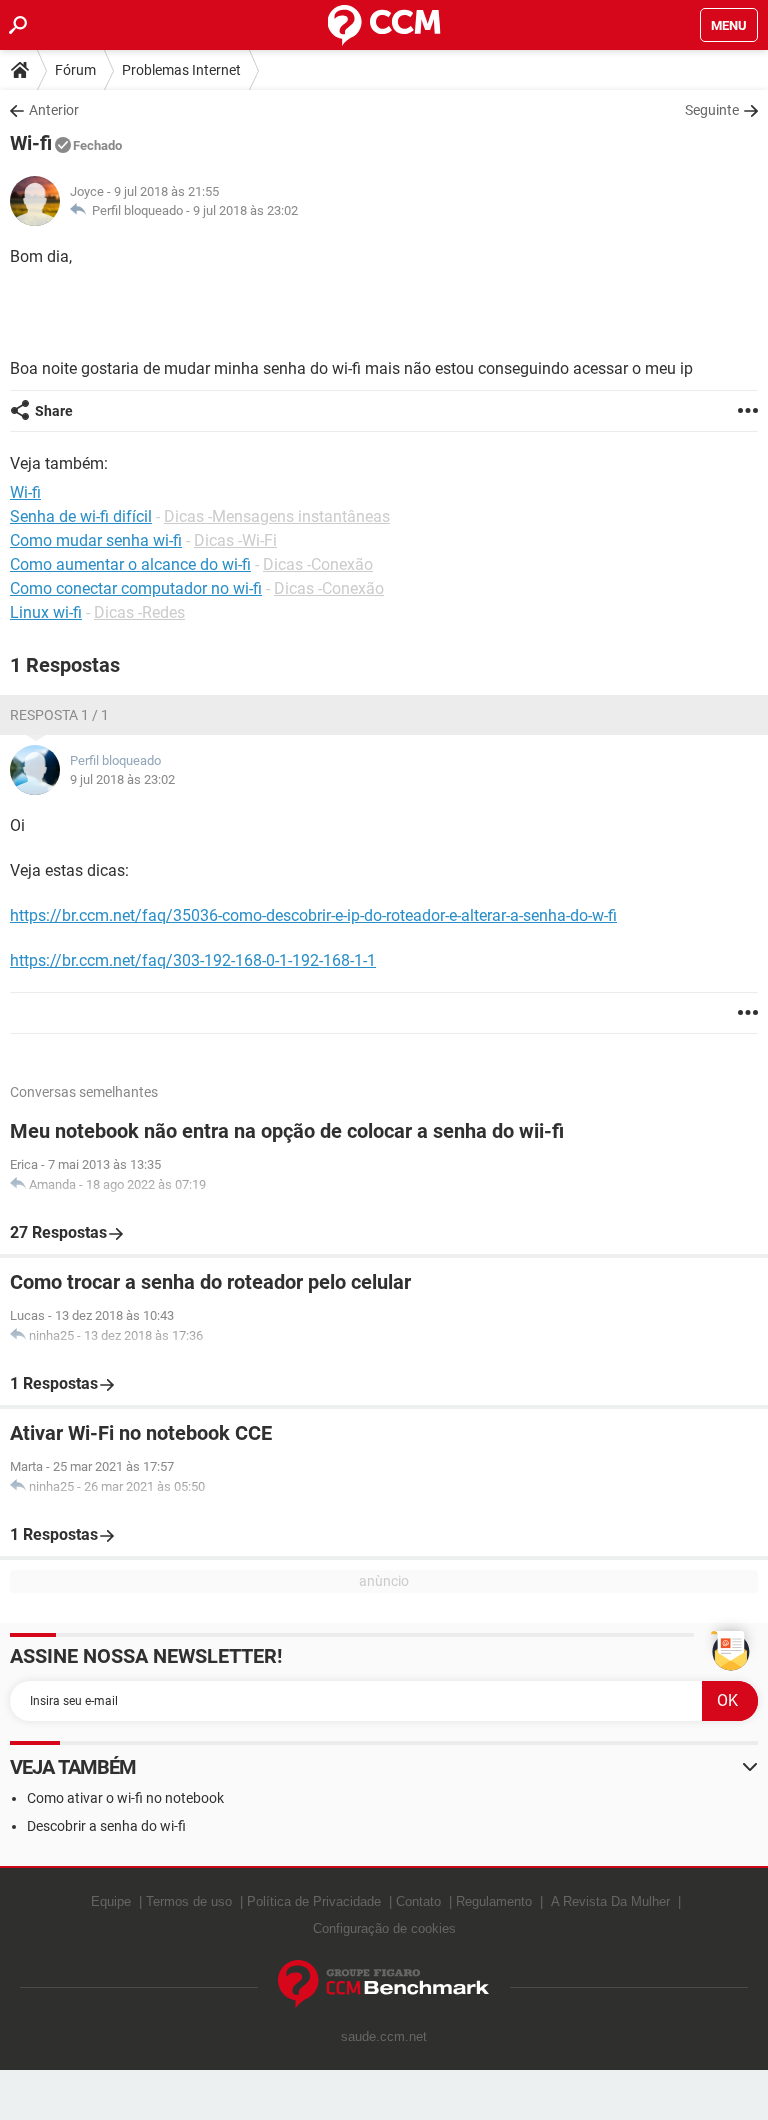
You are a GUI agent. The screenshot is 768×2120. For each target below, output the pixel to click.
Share (54, 411)
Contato (418, 1901)
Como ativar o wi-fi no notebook (125, 1798)
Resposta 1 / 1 (59, 715)
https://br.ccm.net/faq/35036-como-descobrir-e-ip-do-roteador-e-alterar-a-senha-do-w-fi (313, 915)
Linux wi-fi (46, 612)
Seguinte (712, 110)
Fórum (75, 70)
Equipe (111, 1901)
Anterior (54, 110)
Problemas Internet (181, 70)
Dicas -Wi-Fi (235, 540)
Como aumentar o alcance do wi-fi (130, 564)
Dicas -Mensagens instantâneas (277, 516)
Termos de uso (189, 1901)
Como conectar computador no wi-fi (136, 588)
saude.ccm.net (384, 2036)
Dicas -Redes (139, 612)
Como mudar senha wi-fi (96, 540)
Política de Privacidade (314, 1901)
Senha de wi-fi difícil (81, 516)
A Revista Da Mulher (610, 1901)
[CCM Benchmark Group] (384, 1984)
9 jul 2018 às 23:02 (245, 210)
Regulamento (494, 1901)
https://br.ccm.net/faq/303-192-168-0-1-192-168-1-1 (193, 960)
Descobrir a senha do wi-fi (106, 1826)
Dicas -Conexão (318, 564)
